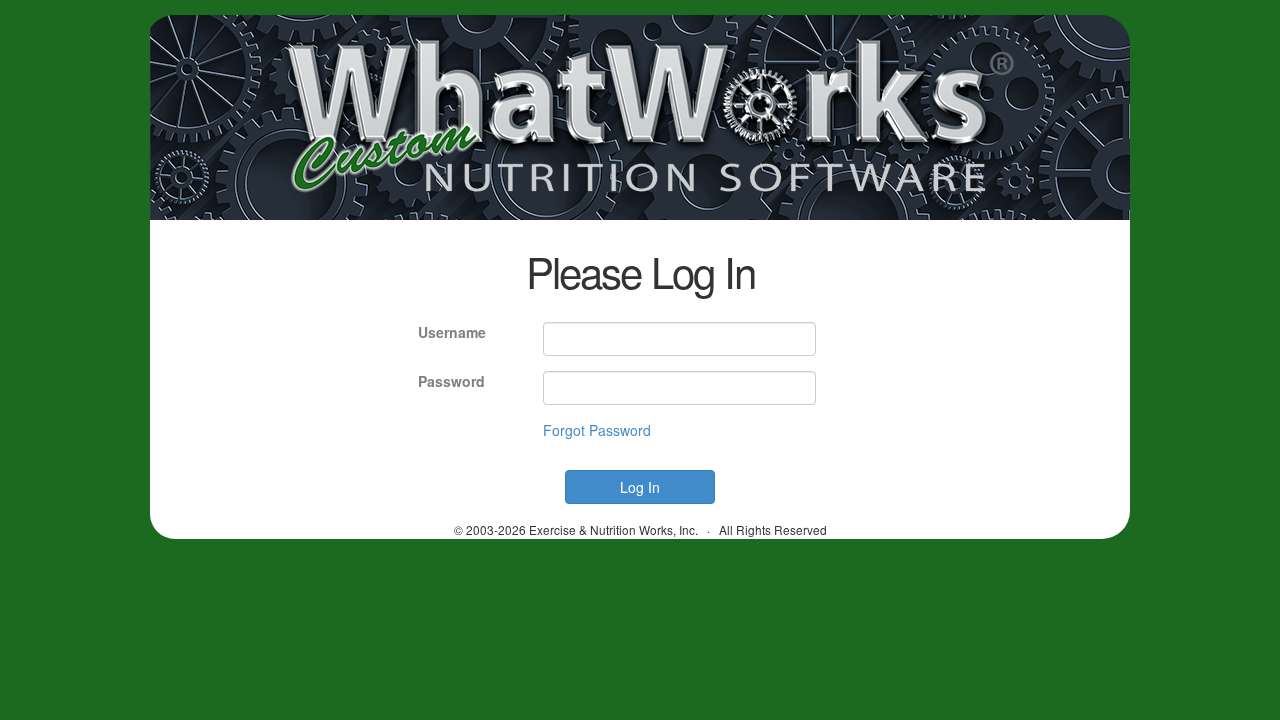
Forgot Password (597, 430)
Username (452, 332)
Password (451, 381)
